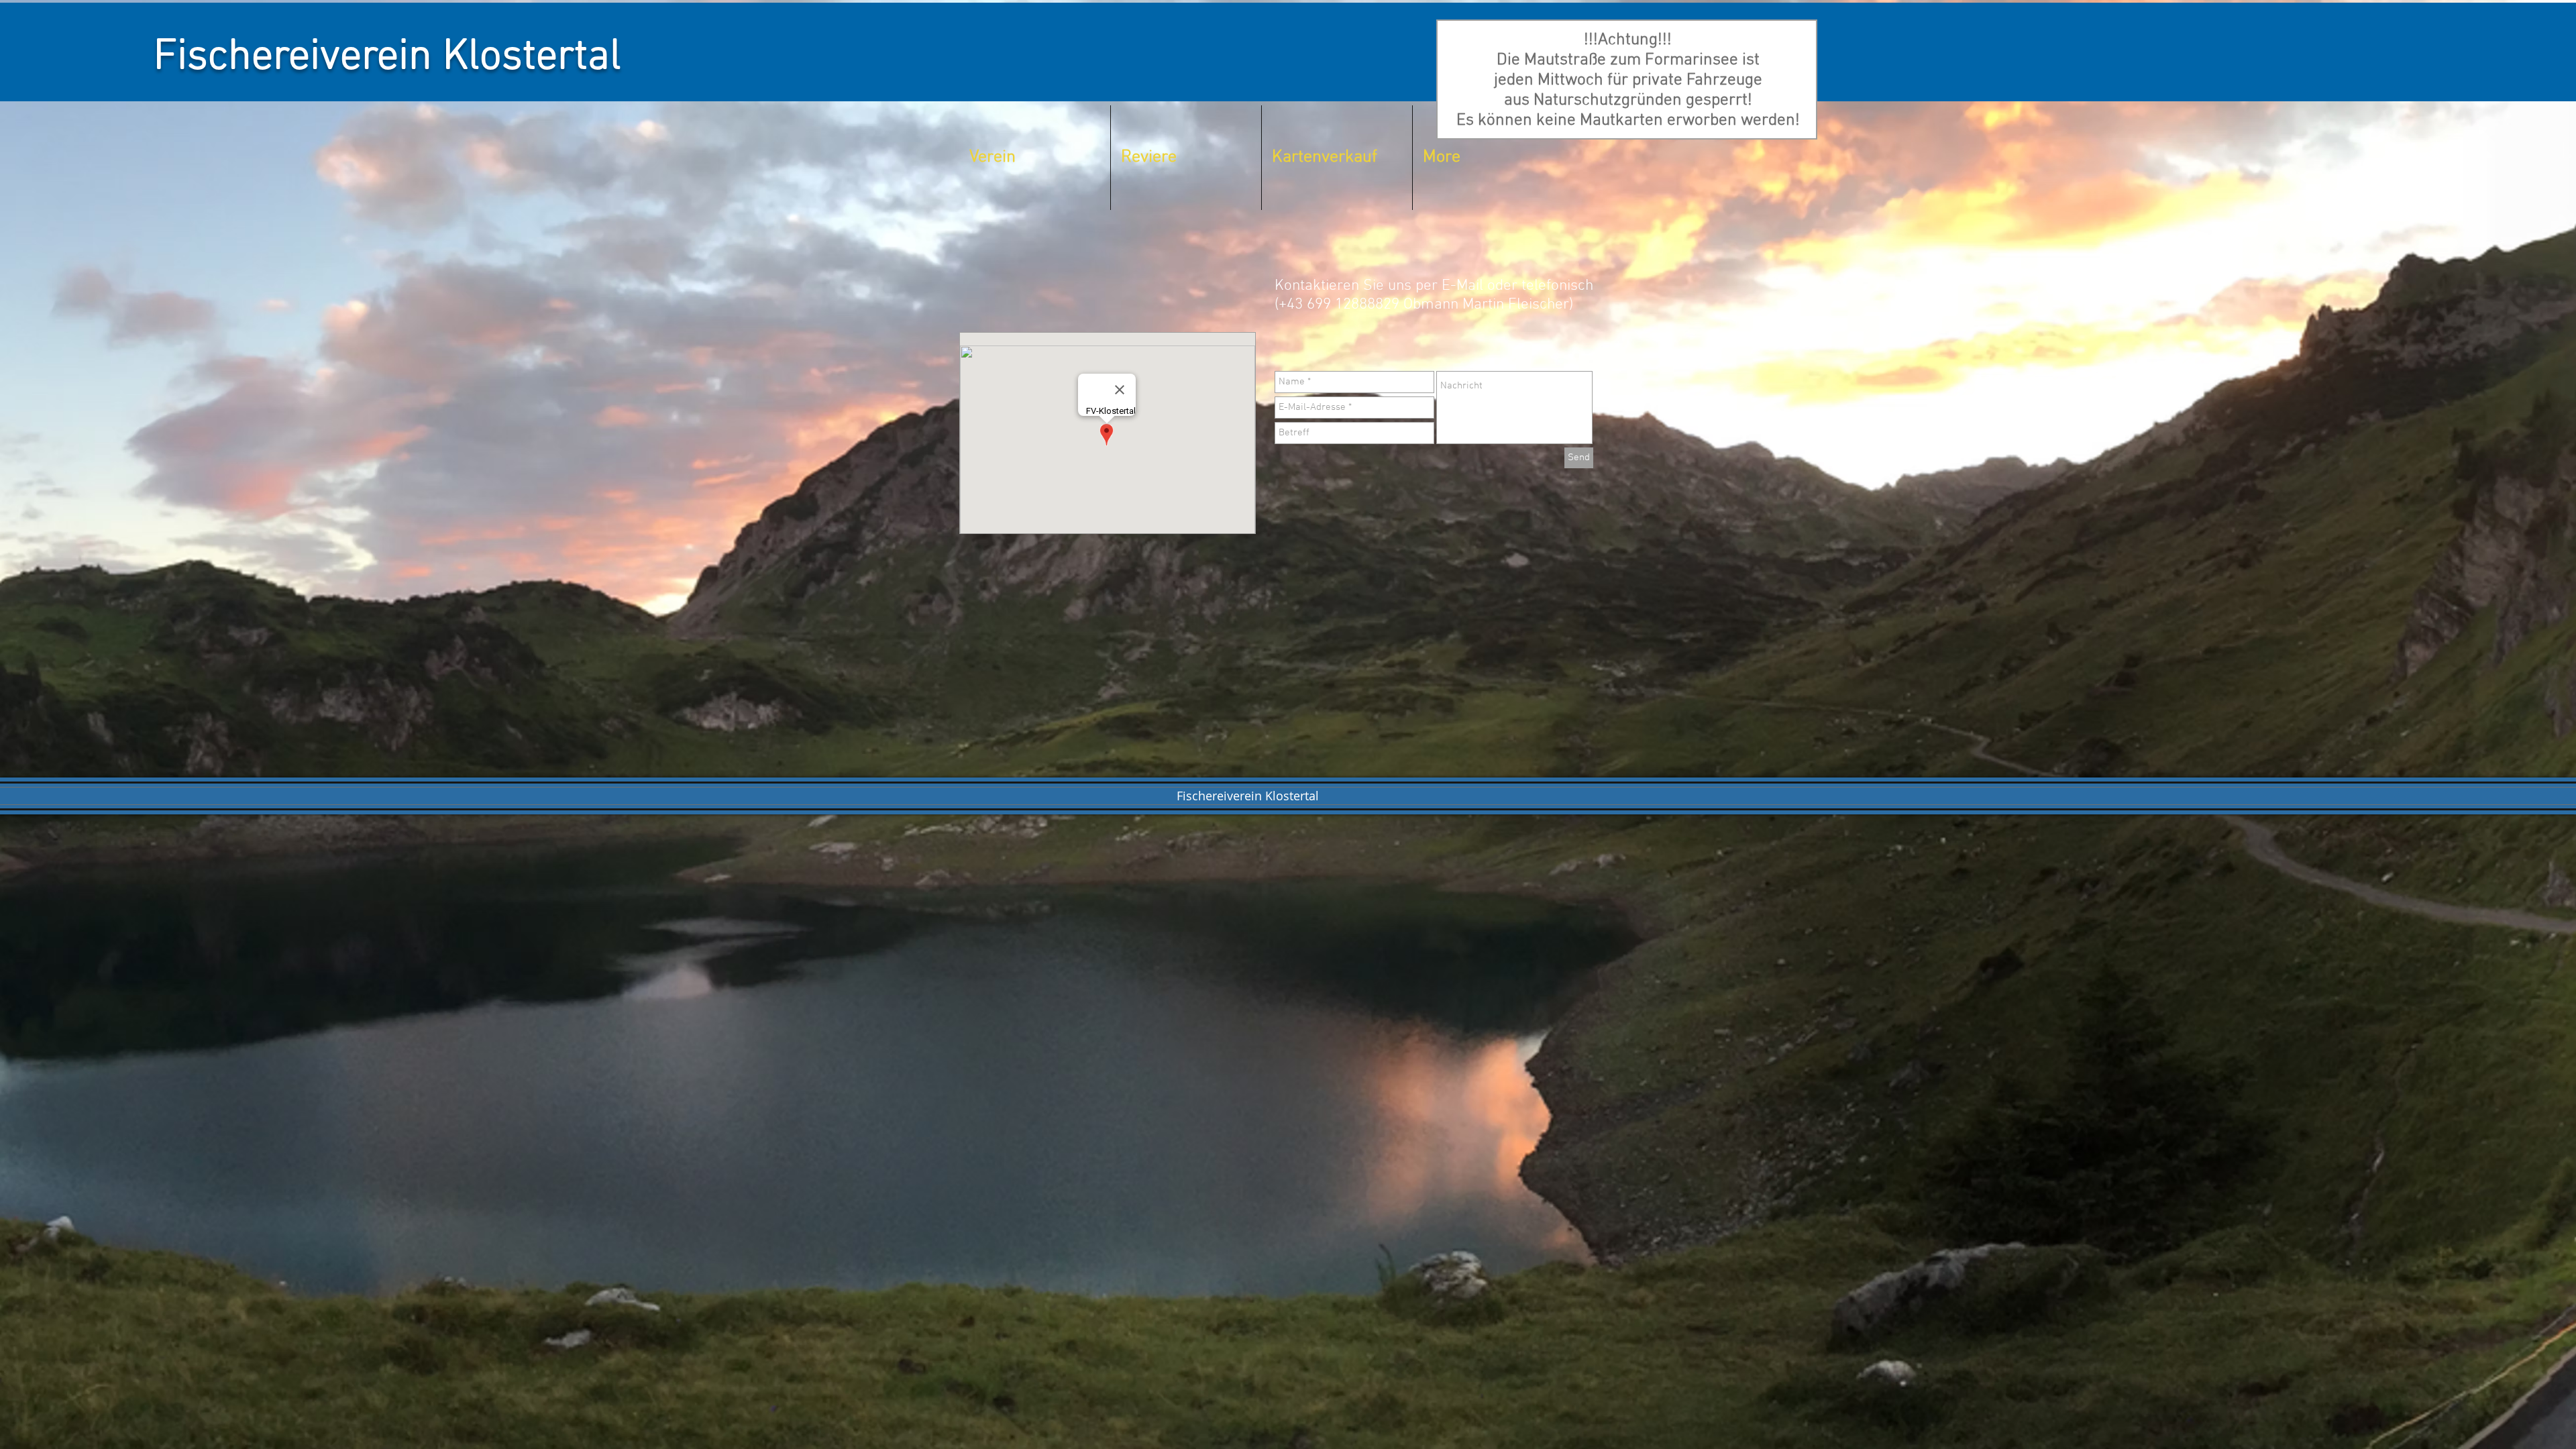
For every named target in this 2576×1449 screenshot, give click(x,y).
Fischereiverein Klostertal (387, 58)
